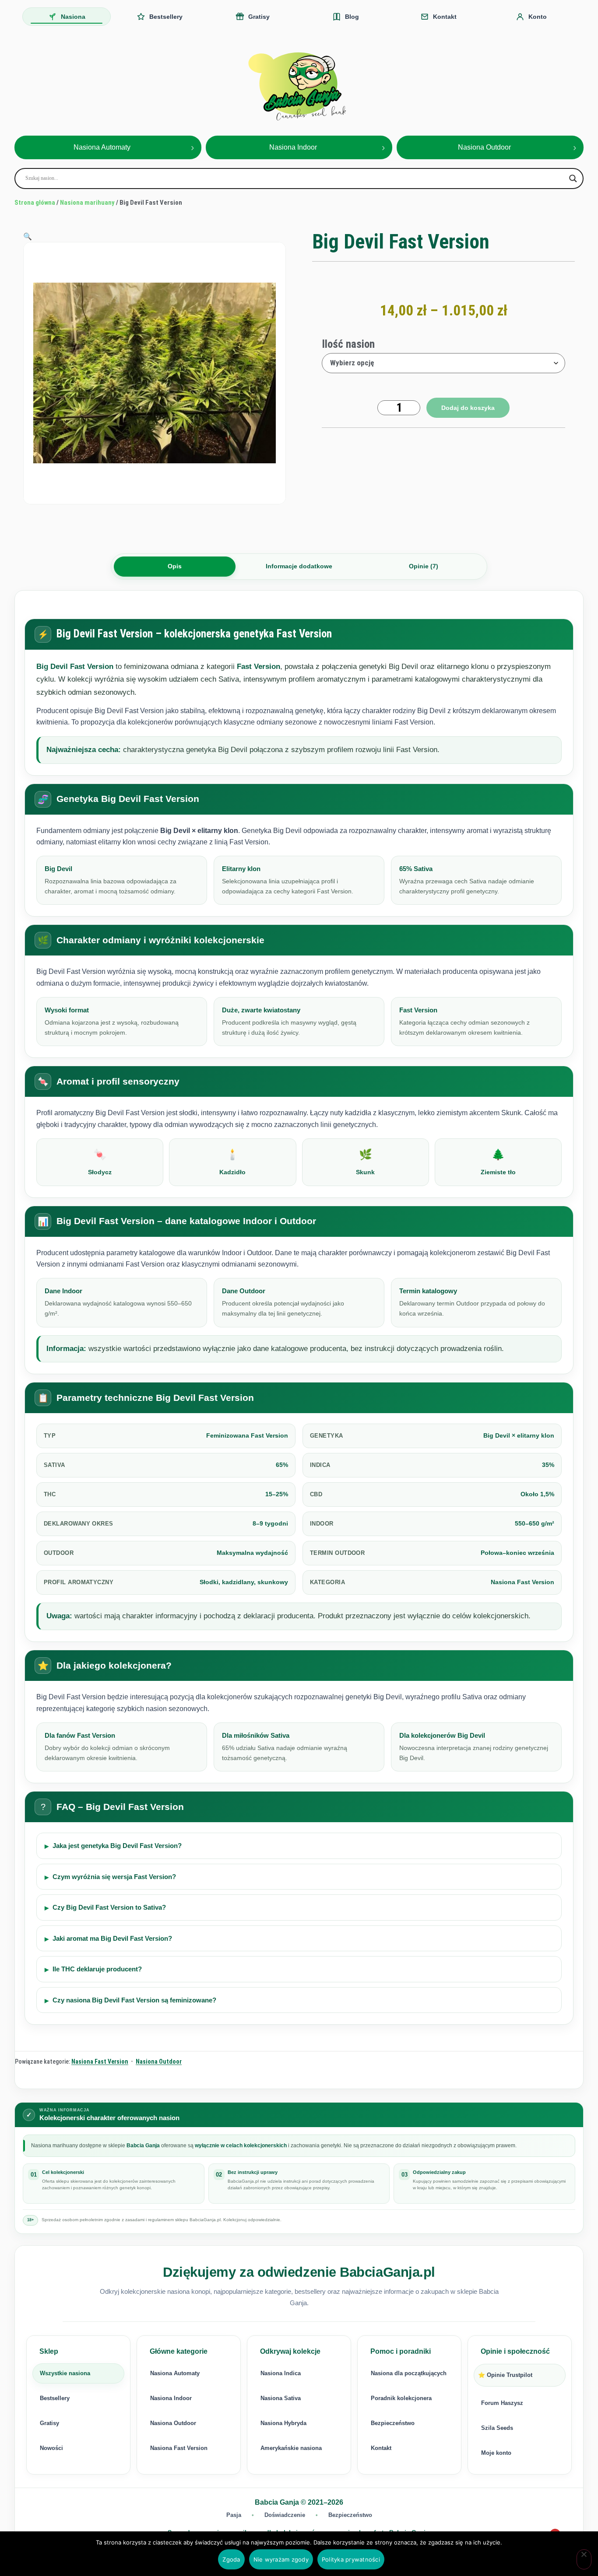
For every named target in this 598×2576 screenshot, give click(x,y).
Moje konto (496, 2453)
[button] (28, 236)
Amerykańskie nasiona (291, 2448)
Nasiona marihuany (87, 203)
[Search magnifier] (573, 178)
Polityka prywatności (351, 2559)
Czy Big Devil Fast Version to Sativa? (109, 1907)
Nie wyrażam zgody (281, 2559)
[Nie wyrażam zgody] (584, 2559)
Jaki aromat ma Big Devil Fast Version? (112, 1938)
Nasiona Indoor (171, 2398)
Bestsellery (55, 2398)
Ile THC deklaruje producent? (97, 1969)
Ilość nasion (348, 344)
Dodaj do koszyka (468, 408)
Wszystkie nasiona (65, 2373)
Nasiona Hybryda (283, 2423)
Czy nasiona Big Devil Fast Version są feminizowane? (134, 2000)
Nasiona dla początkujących (409, 2373)
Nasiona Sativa (281, 2398)
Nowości (51, 2448)
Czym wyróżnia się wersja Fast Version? (114, 1877)
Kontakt (381, 2448)
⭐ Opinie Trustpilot (505, 2375)
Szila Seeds (497, 2428)
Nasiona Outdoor (159, 2061)
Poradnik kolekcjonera (401, 2398)
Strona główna (35, 203)
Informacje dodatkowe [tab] (299, 566)
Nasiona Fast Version (100, 2061)
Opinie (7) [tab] (424, 566)
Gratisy (49, 2423)
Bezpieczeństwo (393, 2423)
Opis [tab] (175, 566)
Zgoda (231, 2559)
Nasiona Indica (281, 2373)
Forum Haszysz (502, 2403)
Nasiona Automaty (175, 2373)
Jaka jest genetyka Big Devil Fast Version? (117, 1846)
